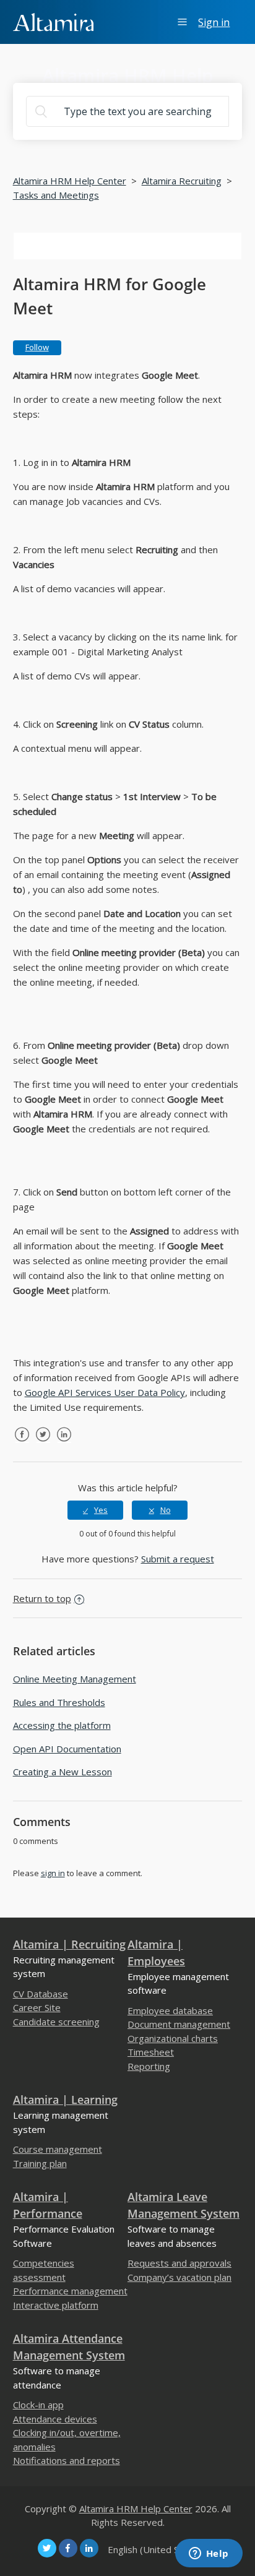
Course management (58, 2149)
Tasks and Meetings (56, 195)
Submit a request (178, 1559)
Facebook (22, 1444)
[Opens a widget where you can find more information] (209, 2554)
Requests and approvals (179, 2263)
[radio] (95, 1510)
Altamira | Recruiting (69, 1944)
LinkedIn (64, 1444)
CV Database (41, 1994)
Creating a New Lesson (63, 1772)
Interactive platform (56, 2305)
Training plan (40, 2163)
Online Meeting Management (75, 1679)
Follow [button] (37, 347)
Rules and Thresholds (59, 1702)
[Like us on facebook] (68, 2548)
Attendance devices (55, 2419)
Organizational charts (173, 2038)
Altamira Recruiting (182, 181)
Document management (179, 2024)
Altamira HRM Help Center (70, 181)
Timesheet (151, 2052)
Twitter (43, 1444)
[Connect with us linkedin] (89, 2548)
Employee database (170, 2010)
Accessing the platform (62, 1725)
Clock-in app (38, 2405)
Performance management (70, 2291)
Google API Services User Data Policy (105, 1392)
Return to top (42, 1598)
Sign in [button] (214, 22)
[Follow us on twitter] (47, 2548)
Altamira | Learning (65, 2100)
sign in (53, 1873)
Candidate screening (56, 2022)
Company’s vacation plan (179, 2277)
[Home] (53, 21)
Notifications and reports (67, 2460)
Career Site (37, 2007)
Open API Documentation (67, 1749)
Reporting (149, 2066)
